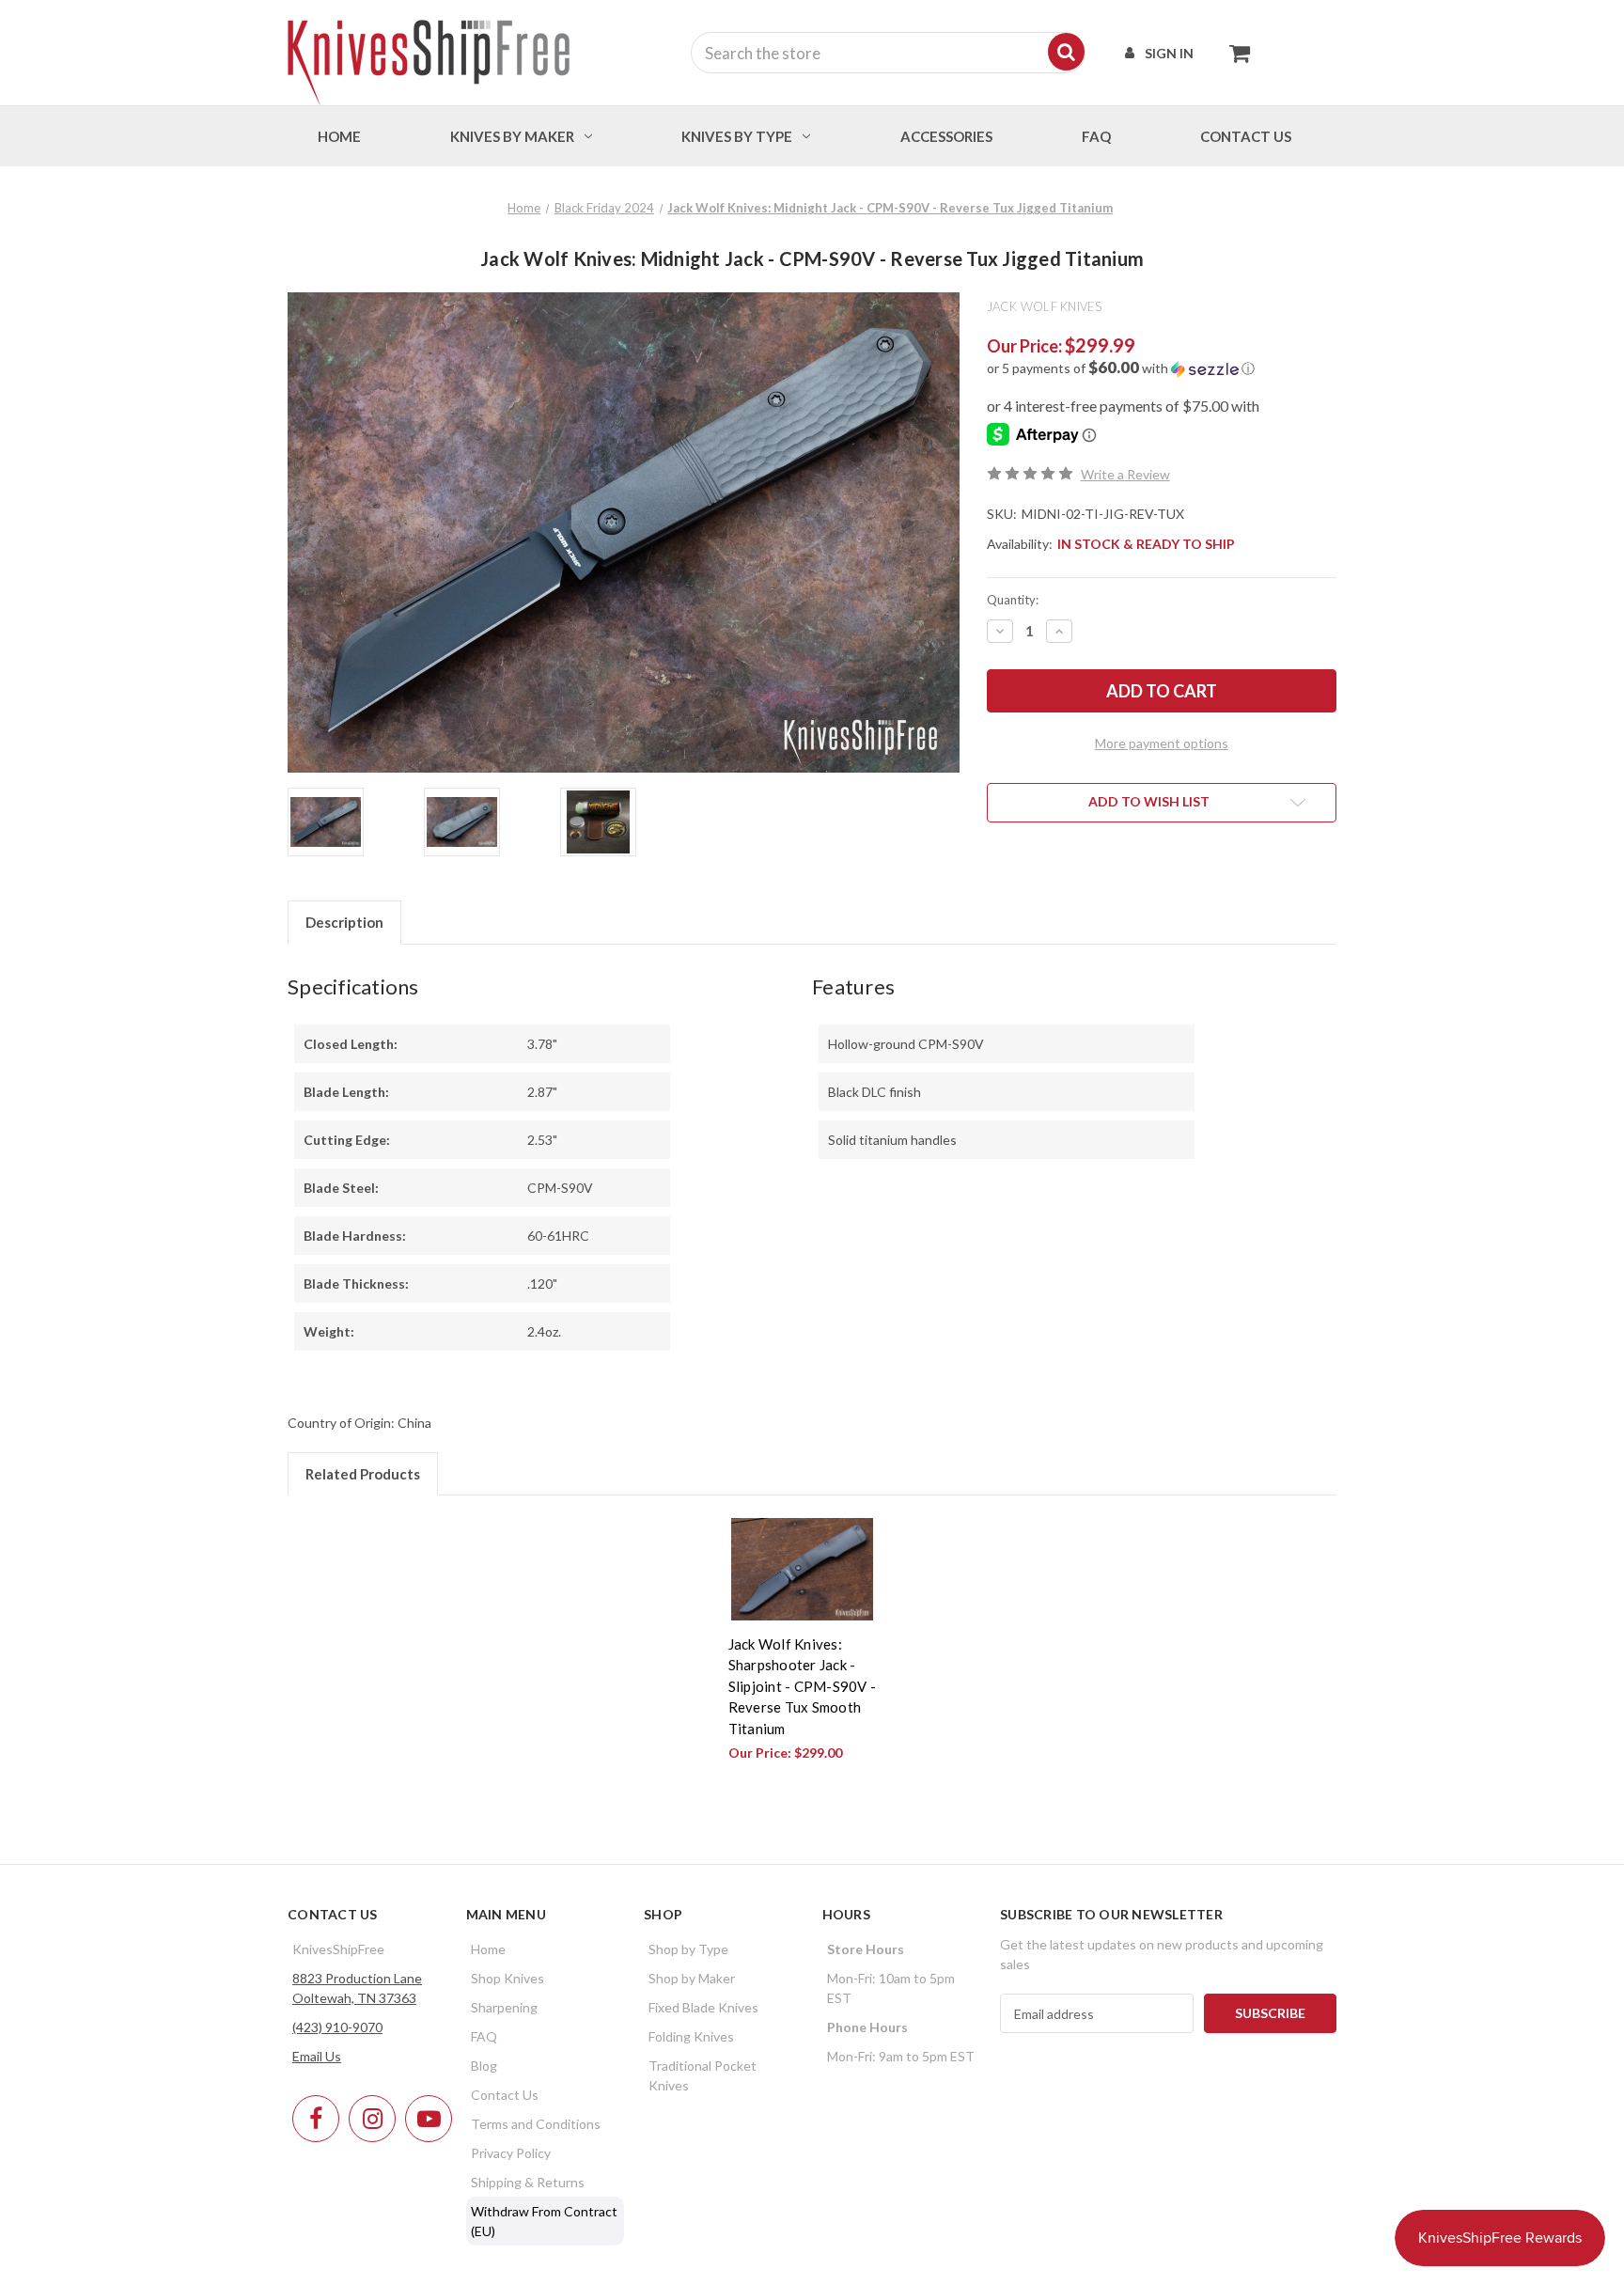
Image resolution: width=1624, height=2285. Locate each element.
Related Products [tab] (363, 1474)
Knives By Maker (512, 136)
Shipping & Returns (528, 2182)
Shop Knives (507, 1978)
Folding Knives (691, 2036)
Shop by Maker (692, 1978)
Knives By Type (737, 136)
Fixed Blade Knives (703, 2007)
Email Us (317, 2056)
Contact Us (505, 2095)
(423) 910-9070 (337, 2027)
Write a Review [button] (1125, 474)
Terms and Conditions (536, 2124)
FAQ (1096, 136)
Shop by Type (688, 1949)
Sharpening (504, 2007)
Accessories (946, 136)
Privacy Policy (511, 2153)
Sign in (1169, 53)
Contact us (1246, 136)
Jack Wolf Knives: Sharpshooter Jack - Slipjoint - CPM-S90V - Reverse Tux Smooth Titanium (803, 1686)
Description (344, 922)
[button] (1162, 368)
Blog (484, 2066)
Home (339, 136)
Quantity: (1013, 600)
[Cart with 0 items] (1234, 53)
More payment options (1162, 743)
